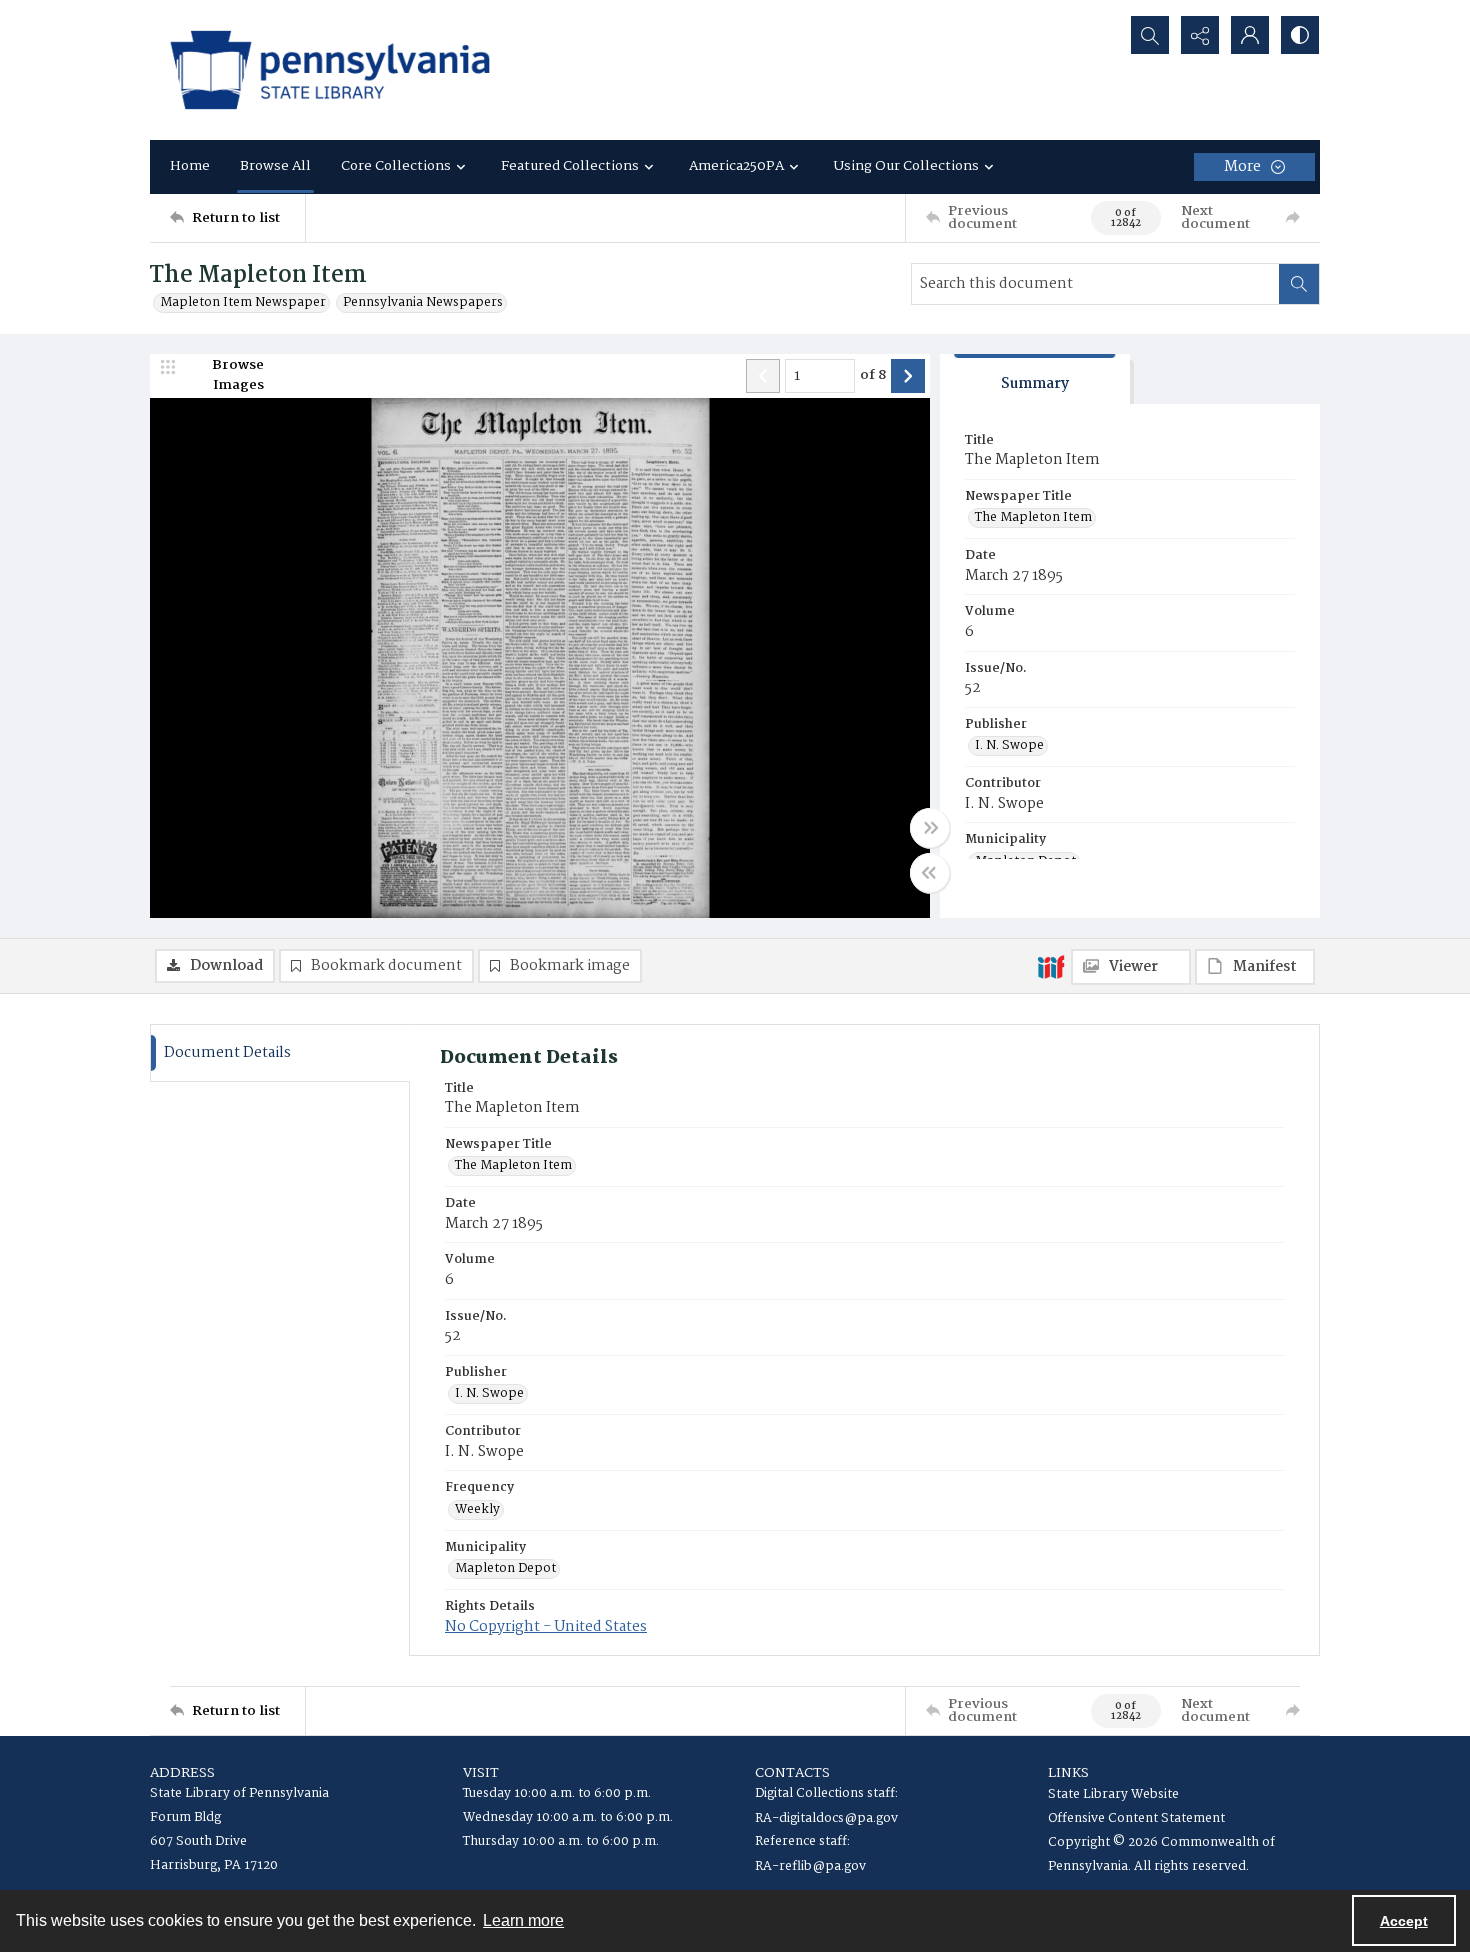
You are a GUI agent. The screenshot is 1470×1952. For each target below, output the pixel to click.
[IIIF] (1051, 966)
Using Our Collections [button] (906, 166)
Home (190, 166)
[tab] (1035, 379)
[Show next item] (908, 376)
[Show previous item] (763, 376)
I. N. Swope (1009, 746)
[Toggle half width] (930, 873)
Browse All (275, 166)
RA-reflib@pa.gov (810, 1866)
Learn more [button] (523, 1920)
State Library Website (1113, 1794)
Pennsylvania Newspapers (423, 303)
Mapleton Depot (505, 1569)
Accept (1404, 1921)
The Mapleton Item (1033, 518)
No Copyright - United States (546, 1627)
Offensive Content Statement (1136, 1818)
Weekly (477, 1510)
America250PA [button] (736, 166)
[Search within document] (1299, 284)
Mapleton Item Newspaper (243, 303)
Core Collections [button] (396, 166)
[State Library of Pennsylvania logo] (330, 70)
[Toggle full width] (930, 828)
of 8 (873, 376)
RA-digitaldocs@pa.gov (826, 1818)
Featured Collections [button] (570, 166)
